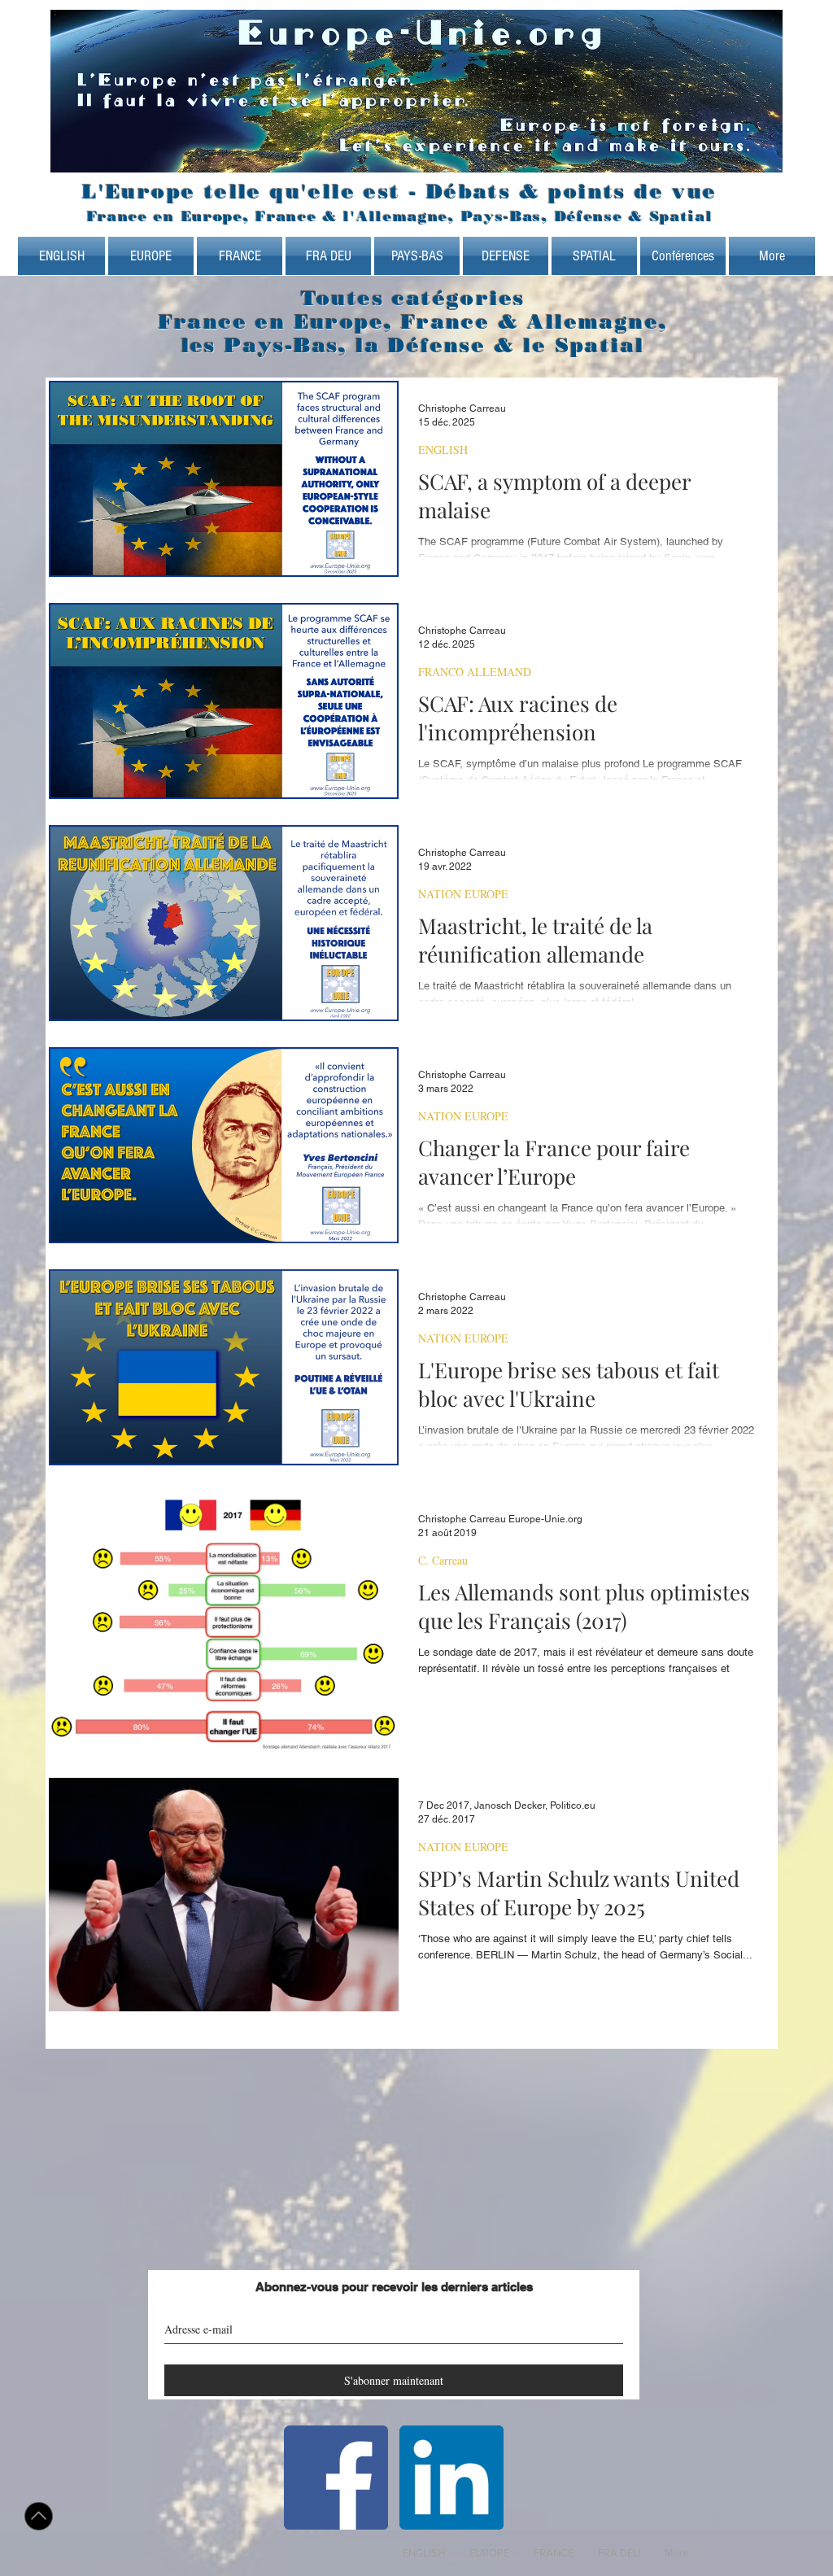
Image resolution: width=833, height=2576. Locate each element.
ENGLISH (443, 450)
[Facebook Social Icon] (336, 2478)
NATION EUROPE (463, 894)
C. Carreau (443, 1560)
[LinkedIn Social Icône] (451, 2478)
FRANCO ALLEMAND (475, 672)
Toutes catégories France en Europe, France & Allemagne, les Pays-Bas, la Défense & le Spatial (413, 322)
